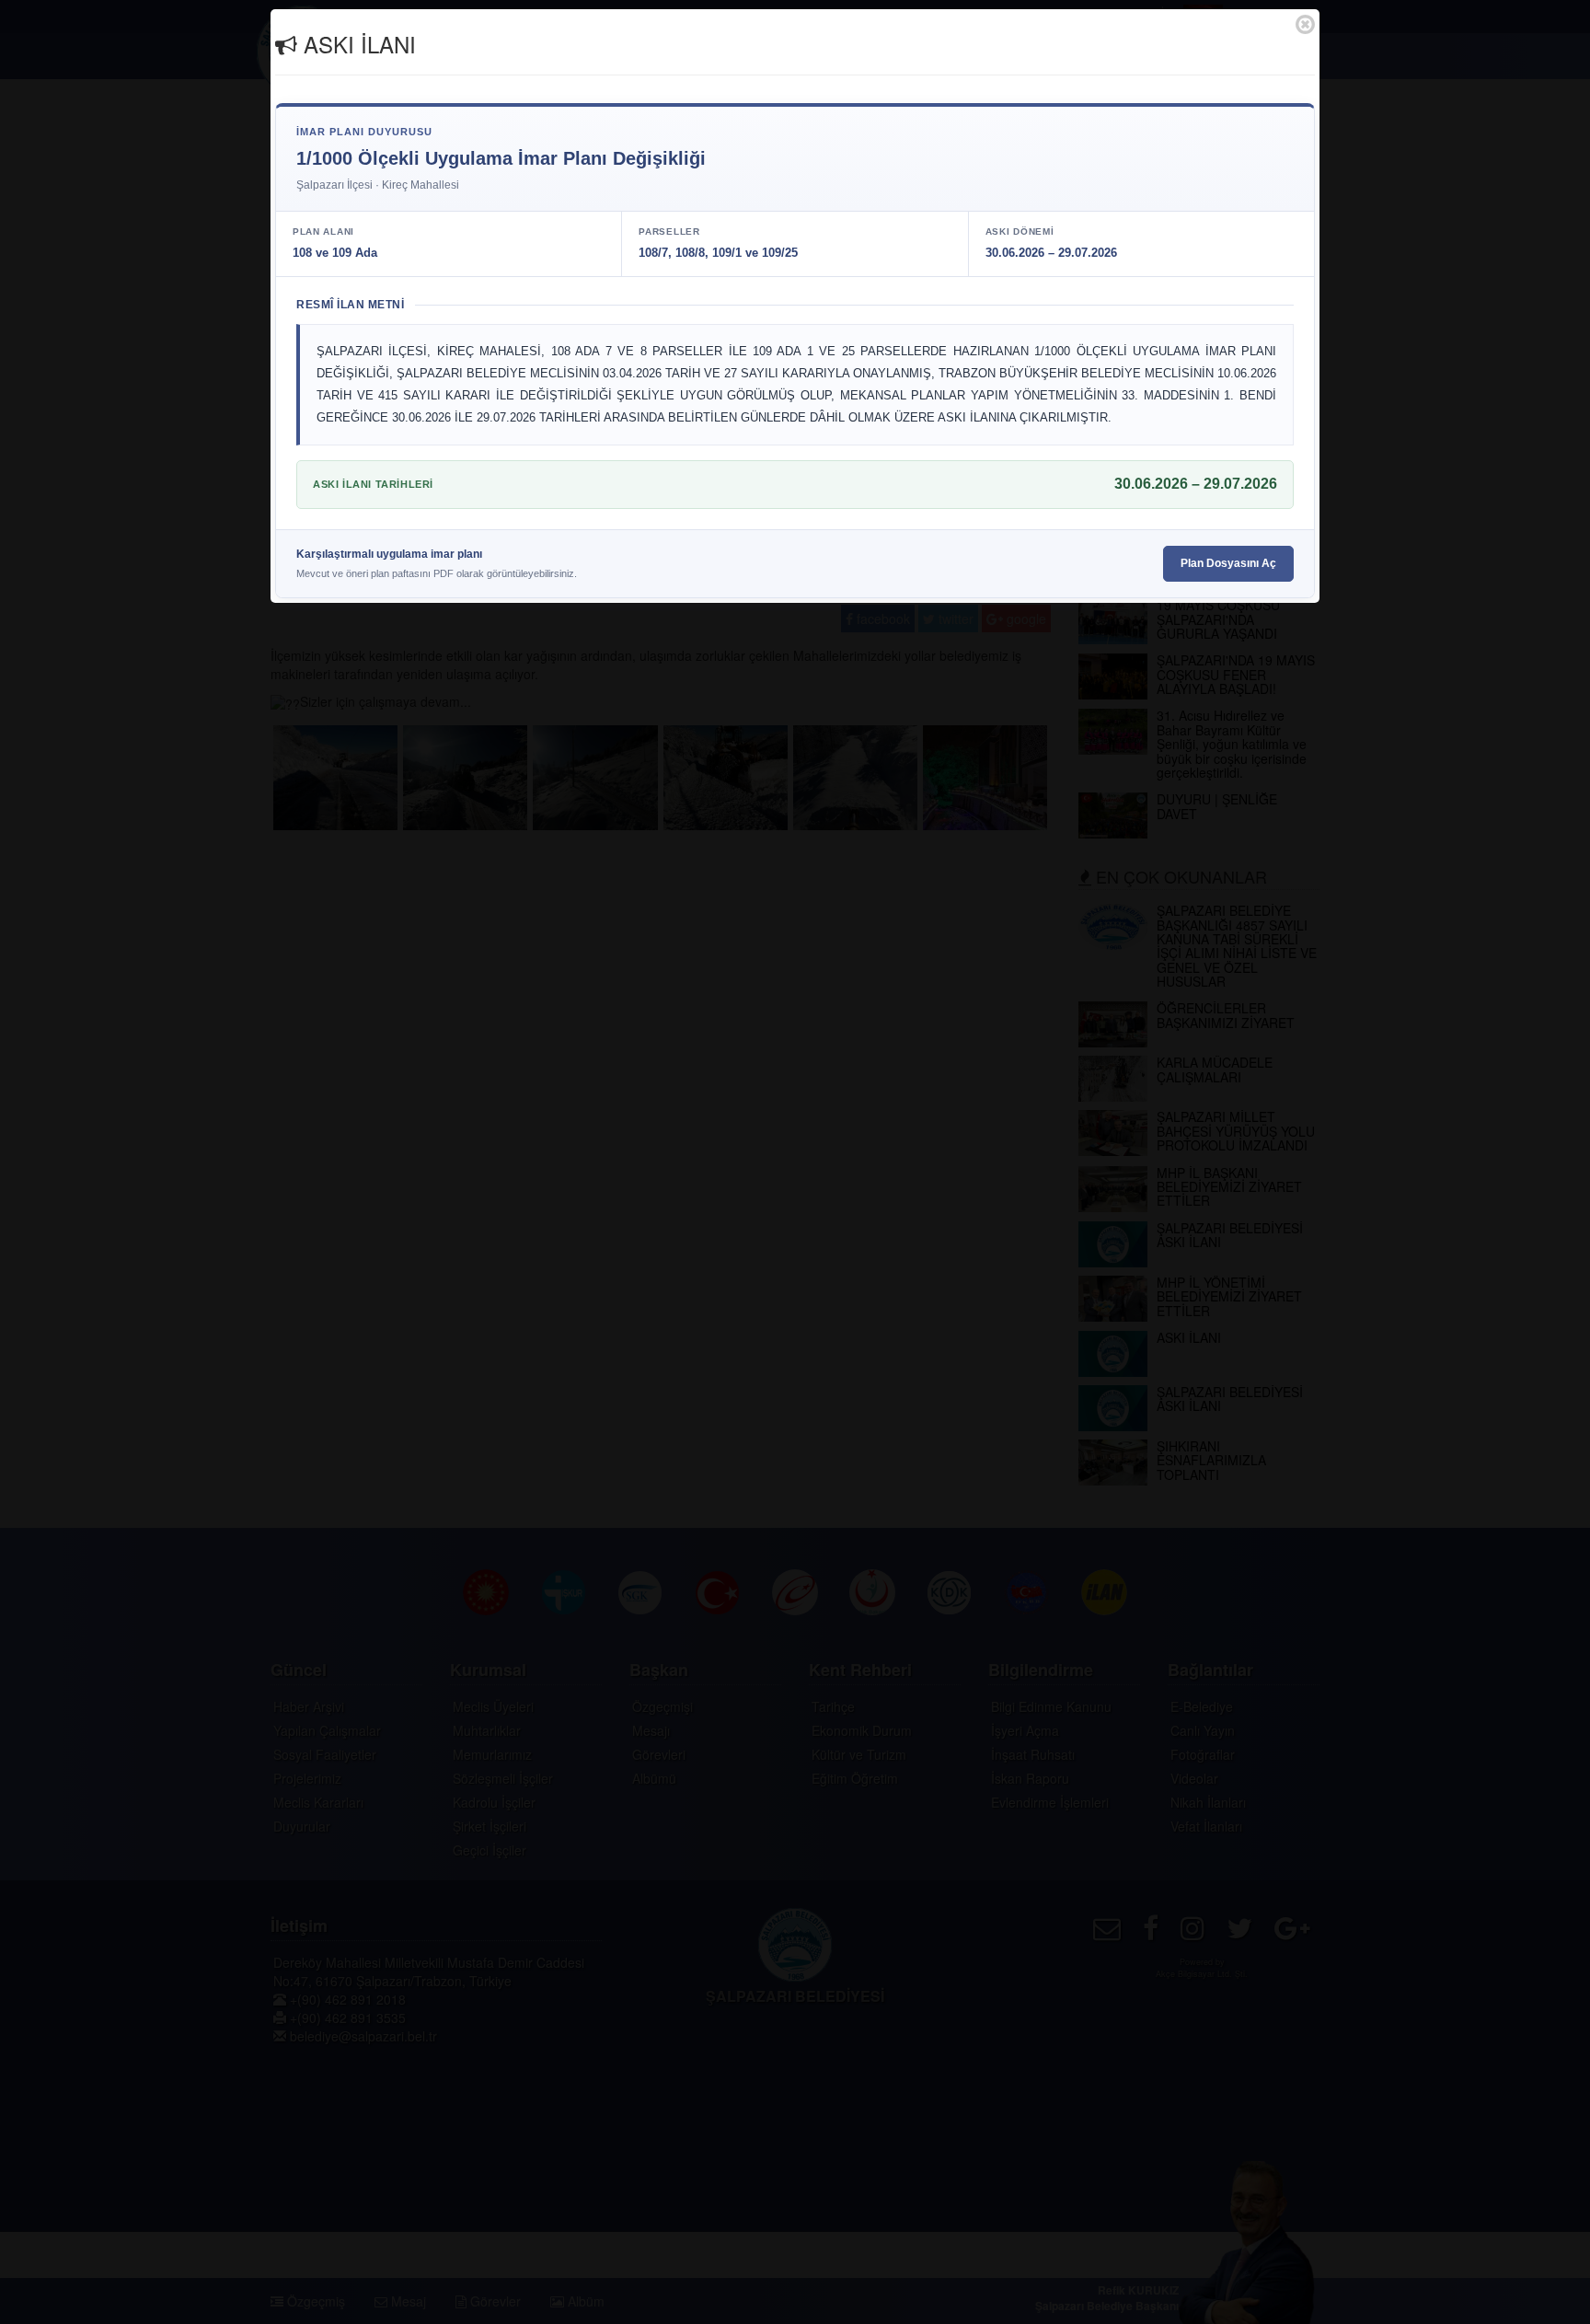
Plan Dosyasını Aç (1228, 563)
